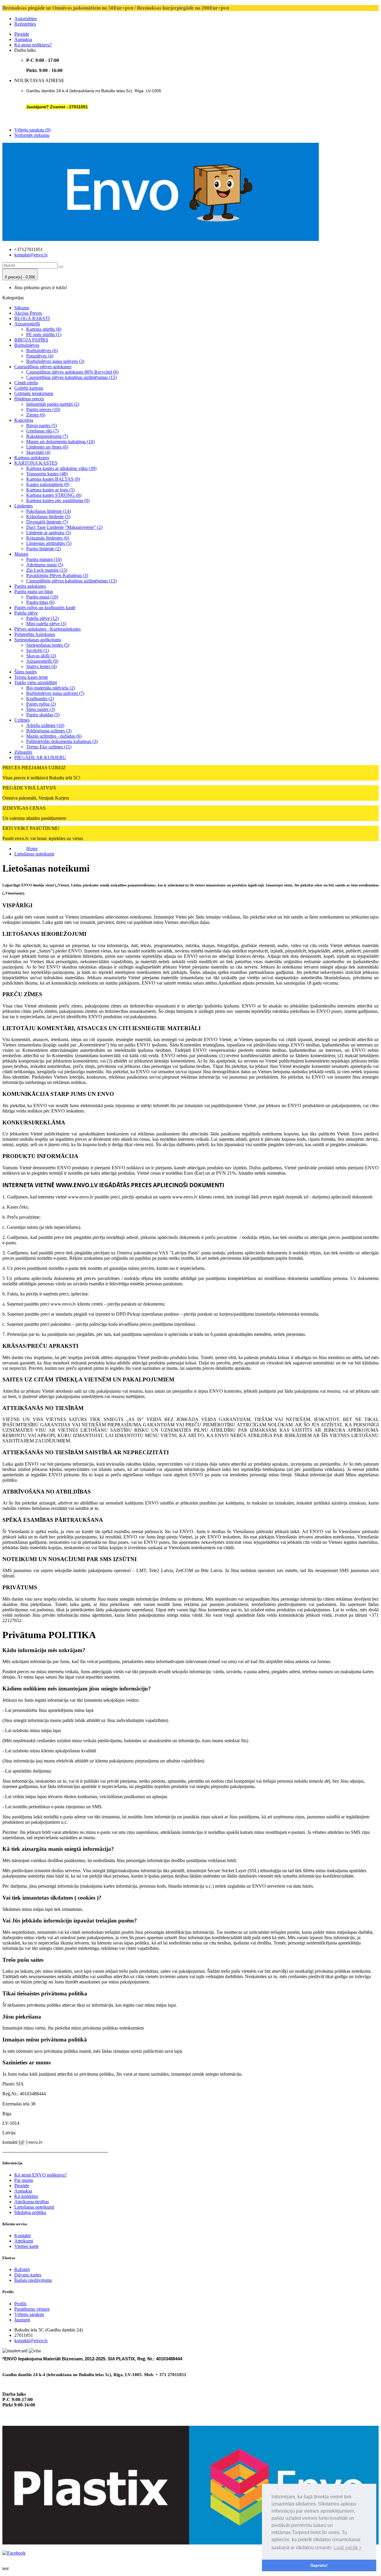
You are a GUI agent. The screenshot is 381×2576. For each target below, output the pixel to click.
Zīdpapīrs (23, 752)
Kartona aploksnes (32, 458)
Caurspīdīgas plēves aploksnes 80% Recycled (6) (72, 372)
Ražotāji (22, 2269)
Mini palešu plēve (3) (46, 624)
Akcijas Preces (28, 313)
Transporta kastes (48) (47, 474)
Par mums (24, 2180)
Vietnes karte (26, 2246)
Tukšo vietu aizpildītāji (36, 683)
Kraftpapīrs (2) (40, 699)
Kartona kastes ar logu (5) (50, 490)
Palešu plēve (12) (42, 618)
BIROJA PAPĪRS (31, 340)
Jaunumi (22, 2320)
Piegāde (22, 34)
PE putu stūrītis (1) (44, 334)
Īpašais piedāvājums (33, 2280)
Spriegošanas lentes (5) (48, 645)
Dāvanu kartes (28, 2275)
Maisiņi (21, 554)
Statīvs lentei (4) (41, 666)
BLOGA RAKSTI (32, 318)
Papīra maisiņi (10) (44, 559)
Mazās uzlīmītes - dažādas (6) (54, 736)
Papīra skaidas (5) (43, 715)
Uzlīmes (22, 720)
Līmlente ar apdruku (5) (49, 533)
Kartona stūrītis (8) (44, 329)
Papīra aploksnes (30, 586)
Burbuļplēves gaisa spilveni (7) (55, 693)
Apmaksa (23, 39)
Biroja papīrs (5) (42, 426)
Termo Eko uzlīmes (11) (49, 747)
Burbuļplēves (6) (42, 351)
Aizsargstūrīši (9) (42, 661)
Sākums (22, 308)
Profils (20, 2304)
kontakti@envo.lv (31, 255)
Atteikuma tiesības (32, 2202)
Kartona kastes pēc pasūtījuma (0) (58, 500)
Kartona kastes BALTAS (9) (53, 479)
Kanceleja (24, 420)
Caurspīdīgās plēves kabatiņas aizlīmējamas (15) (71, 581)
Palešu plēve (26, 613)
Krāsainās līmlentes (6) (48, 538)
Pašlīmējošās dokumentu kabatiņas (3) (62, 741)
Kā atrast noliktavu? (33, 45)
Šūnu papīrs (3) (41, 709)
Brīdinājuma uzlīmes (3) (49, 731)
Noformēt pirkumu (32, 135)
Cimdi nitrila (26, 383)
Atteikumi (24, 2241)
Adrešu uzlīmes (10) (45, 725)
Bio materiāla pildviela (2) (51, 688)
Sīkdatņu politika (30, 2212)
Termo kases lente (31, 677)
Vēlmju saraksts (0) (32, 130)
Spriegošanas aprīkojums (38, 640)
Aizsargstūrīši (27, 324)
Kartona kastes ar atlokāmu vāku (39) (61, 468)
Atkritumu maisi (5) (45, 565)
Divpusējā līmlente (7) (47, 522)
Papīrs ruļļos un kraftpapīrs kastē (45, 608)
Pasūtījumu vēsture (32, 2309)
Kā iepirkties (26, 2196)
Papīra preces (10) (43, 409)
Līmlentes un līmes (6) (47, 447)
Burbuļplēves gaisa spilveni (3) (55, 361)
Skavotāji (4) (38, 452)
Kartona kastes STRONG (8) (54, 495)
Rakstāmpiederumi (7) (47, 436)
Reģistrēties (25, 24)
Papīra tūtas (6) (40, 602)
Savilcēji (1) (38, 650)
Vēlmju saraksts (29, 2314)
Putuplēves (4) (40, 356)
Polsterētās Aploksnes (35, 634)
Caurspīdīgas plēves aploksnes (43, 367)
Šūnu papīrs (25, 672)
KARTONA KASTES (36, 463)
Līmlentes (24, 506)
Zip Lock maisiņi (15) (47, 570)
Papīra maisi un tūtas (34, 591)
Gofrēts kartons (29, 388)
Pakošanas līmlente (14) (49, 511)
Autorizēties (26, 19)
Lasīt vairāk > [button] (348, 2548)
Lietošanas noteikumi (34, 854)
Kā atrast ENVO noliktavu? (40, 2175)
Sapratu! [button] (319, 2565)
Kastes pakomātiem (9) (48, 484)
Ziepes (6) (36, 415)
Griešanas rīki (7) (42, 431)
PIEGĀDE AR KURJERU (40, 757)
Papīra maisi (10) (42, 597)
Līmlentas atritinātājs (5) (49, 543)
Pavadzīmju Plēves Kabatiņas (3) (57, 575)
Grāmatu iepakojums (34, 393)
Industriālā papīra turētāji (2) (53, 404)
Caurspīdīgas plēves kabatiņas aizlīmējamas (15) (71, 377)
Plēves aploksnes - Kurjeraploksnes (47, 629)
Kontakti (22, 2236)
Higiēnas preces (29, 399)
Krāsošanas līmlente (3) (48, 517)
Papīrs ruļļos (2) (41, 704)
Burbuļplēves (27, 345)
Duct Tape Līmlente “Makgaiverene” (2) (64, 527)
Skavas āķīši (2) (41, 656)
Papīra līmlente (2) (43, 549)
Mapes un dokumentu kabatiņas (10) (60, 442)
